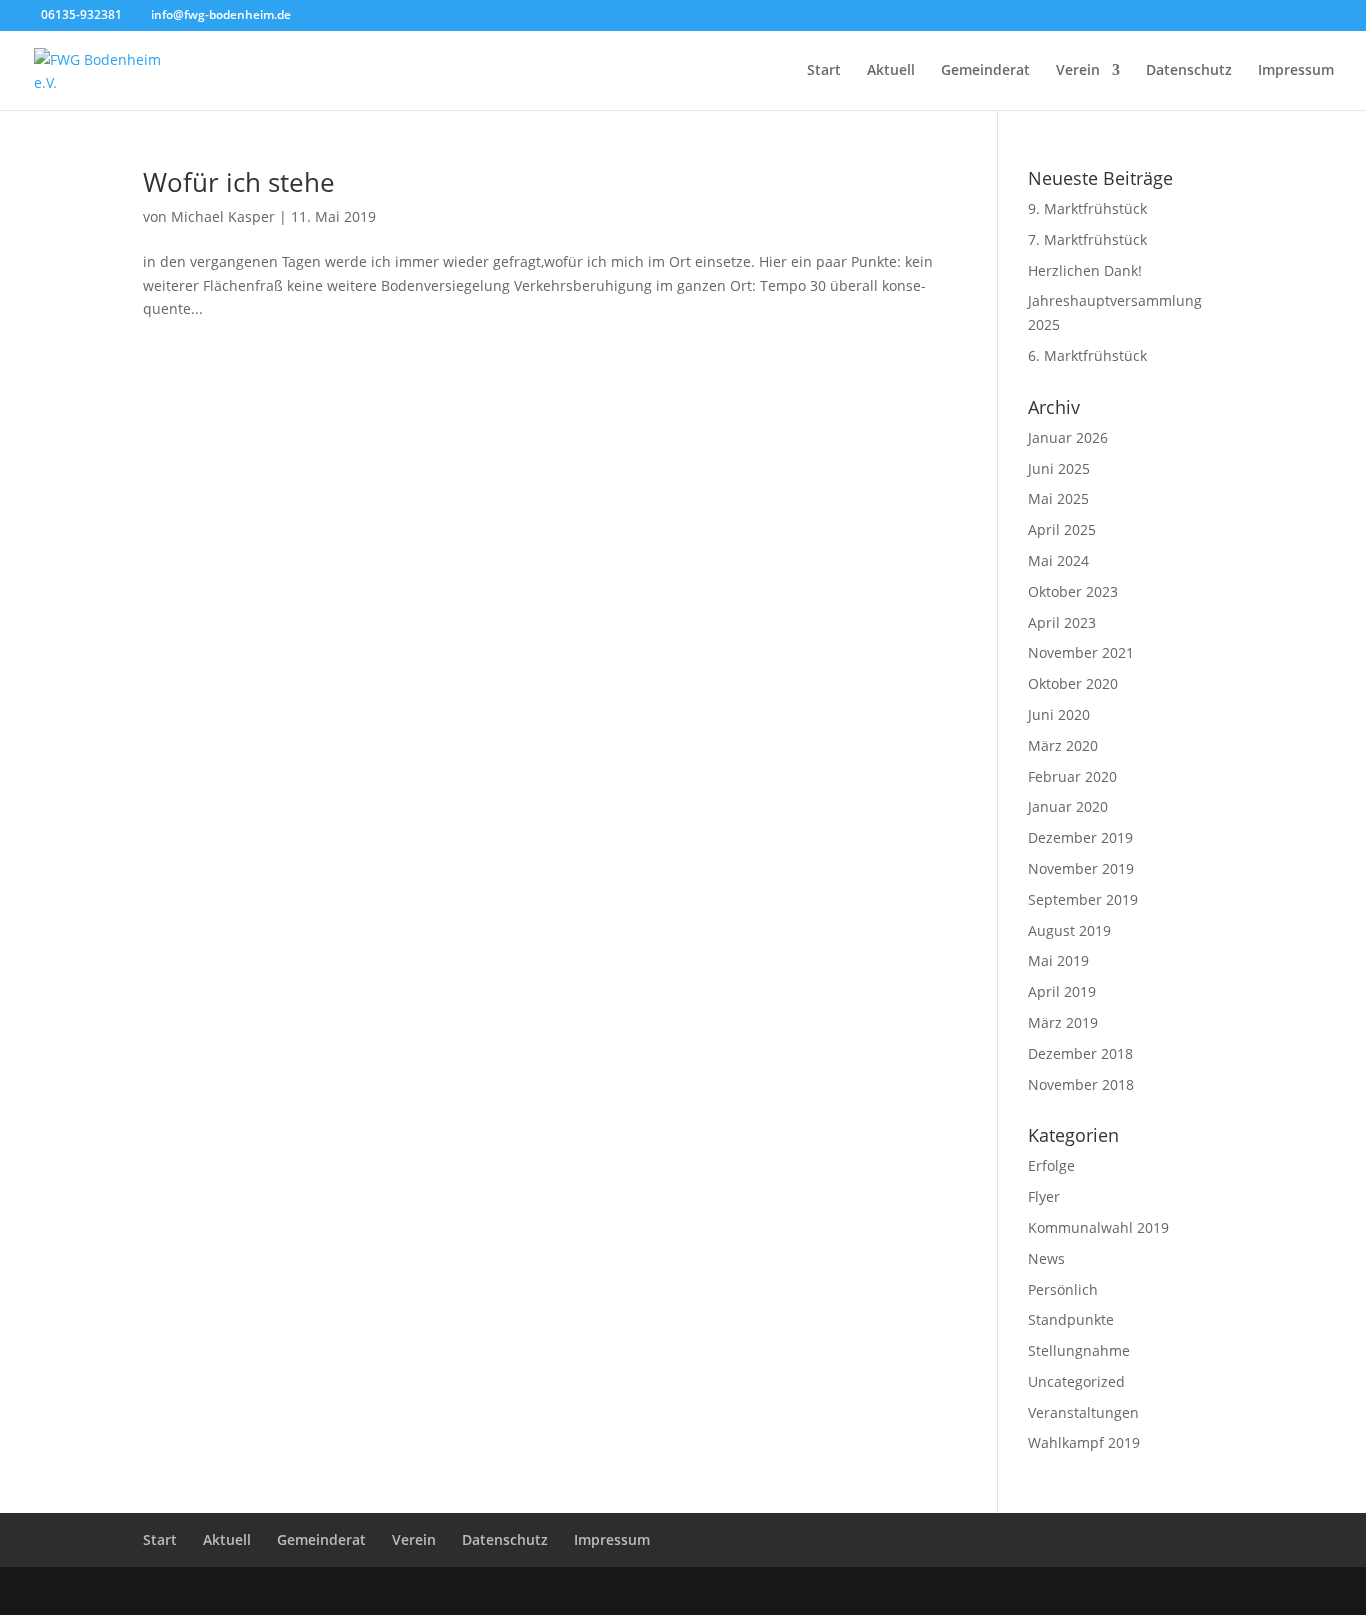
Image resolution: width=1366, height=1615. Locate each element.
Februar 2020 (1072, 776)
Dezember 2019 (1080, 837)
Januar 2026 (1068, 437)
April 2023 (1062, 622)
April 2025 (1062, 529)
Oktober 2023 (1073, 591)
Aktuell (891, 71)
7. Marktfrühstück (1087, 239)
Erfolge (1051, 1165)
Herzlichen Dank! (1085, 270)
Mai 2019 (1058, 960)
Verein (1078, 71)
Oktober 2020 (1073, 683)
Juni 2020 (1059, 714)
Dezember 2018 (1080, 1053)
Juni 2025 (1059, 468)
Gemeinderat (985, 71)
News (1046, 1258)
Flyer (1044, 1196)
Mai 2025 (1058, 498)
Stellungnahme (1079, 1350)
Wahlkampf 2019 (1084, 1442)
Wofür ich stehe (239, 182)
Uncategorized (1076, 1381)
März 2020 (1063, 745)
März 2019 (1063, 1022)
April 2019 (1062, 991)
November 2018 (1081, 1084)
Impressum (1296, 71)
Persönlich (1063, 1289)
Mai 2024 (1058, 560)
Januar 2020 (1068, 806)
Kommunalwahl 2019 (1098, 1227)
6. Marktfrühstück (1087, 355)
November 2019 (1081, 868)
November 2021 (1081, 652)
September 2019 (1083, 899)
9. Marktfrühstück (1087, 208)
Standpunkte (1071, 1319)
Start (824, 71)
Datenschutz (1189, 71)
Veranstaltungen (1083, 1412)
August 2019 (1069, 930)
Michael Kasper (223, 216)
